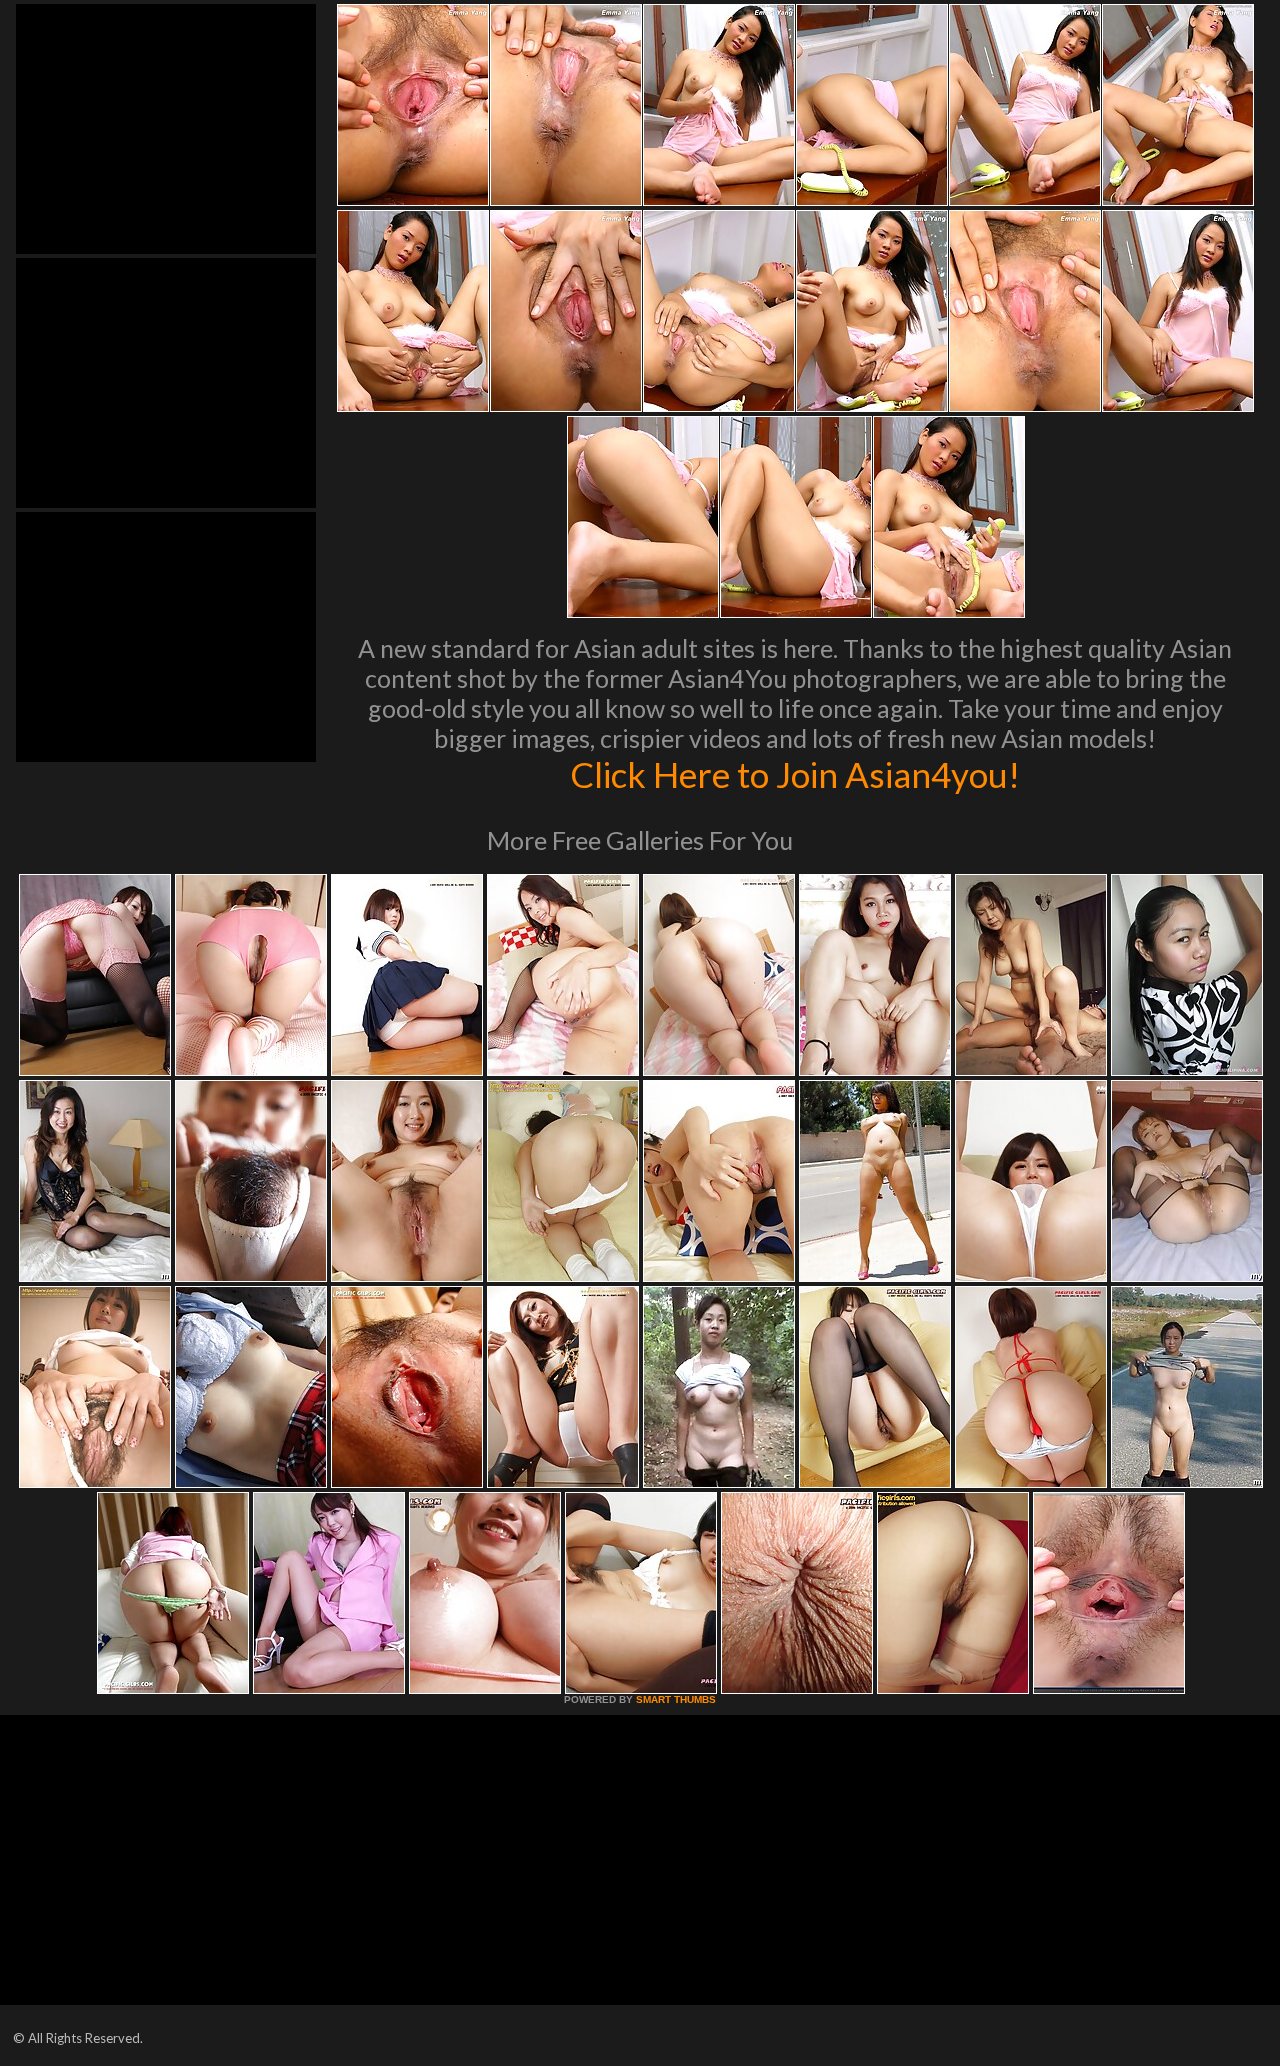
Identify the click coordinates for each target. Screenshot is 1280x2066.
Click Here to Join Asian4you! (795, 774)
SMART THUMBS (676, 1699)
